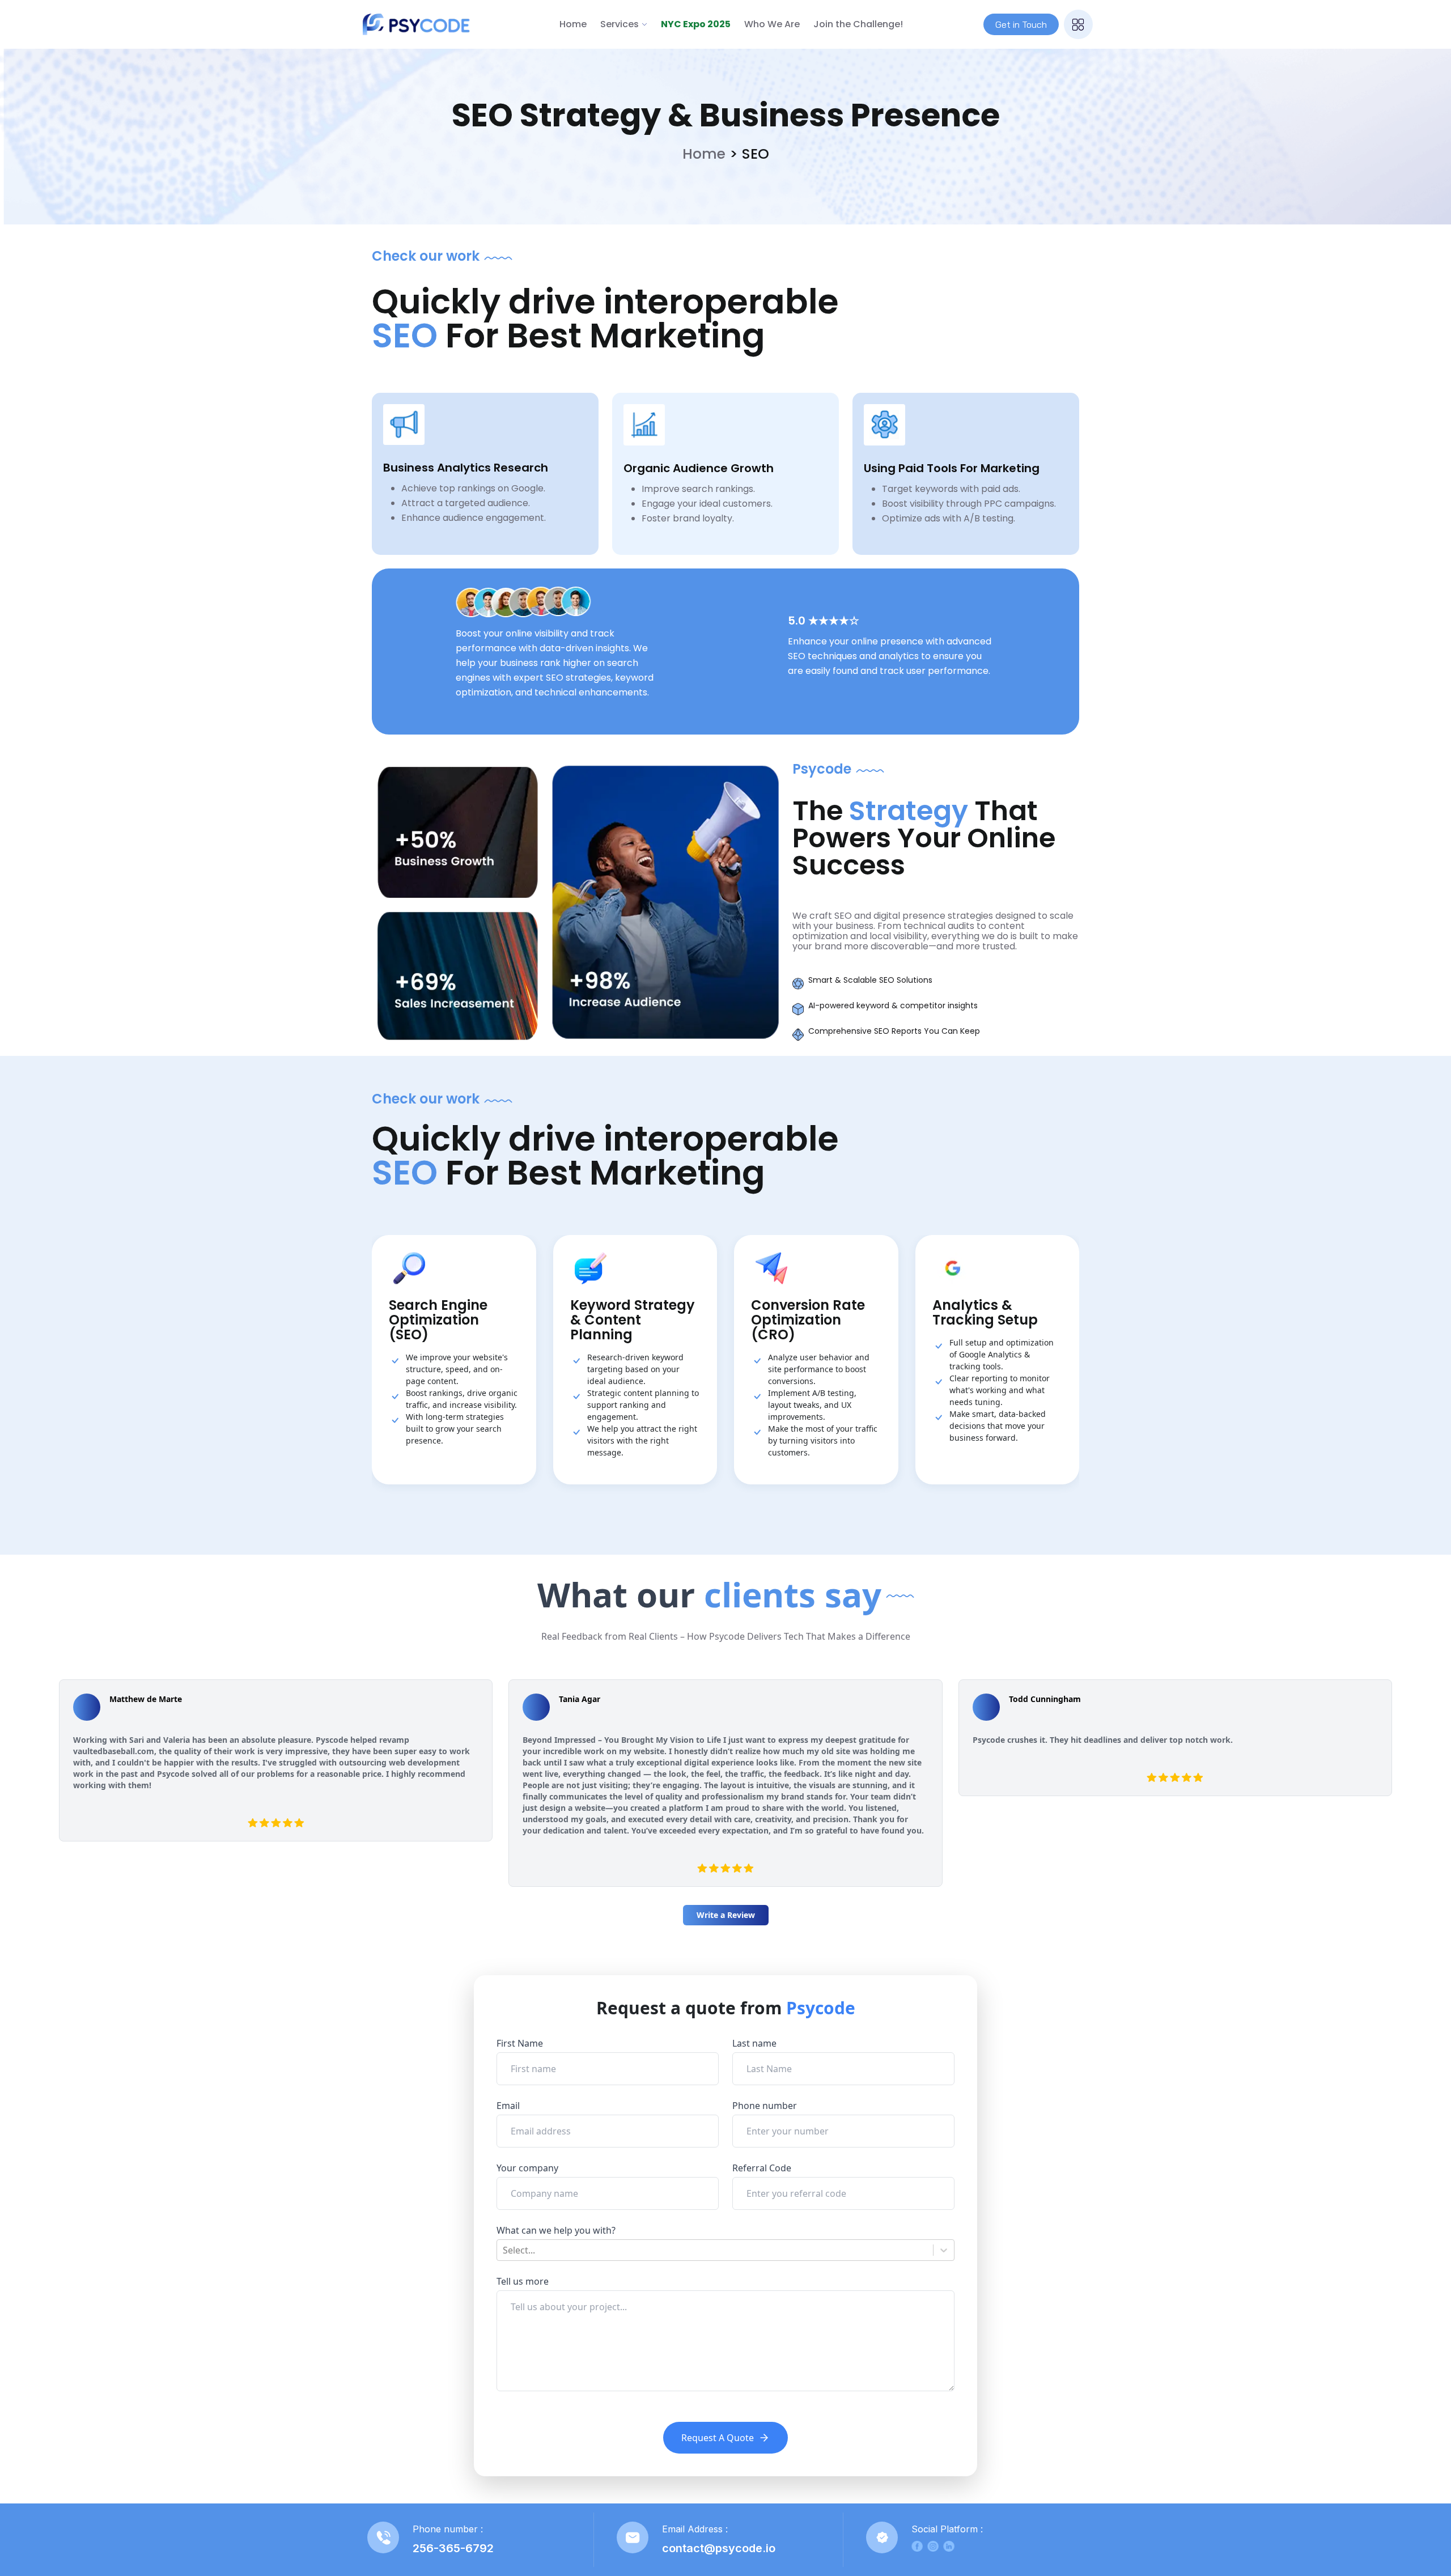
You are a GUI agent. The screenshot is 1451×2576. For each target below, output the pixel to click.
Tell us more (523, 2281)
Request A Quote (718, 2438)
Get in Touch (1021, 24)
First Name (520, 2043)
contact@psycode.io (719, 2548)
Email (508, 2106)
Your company (527, 2168)
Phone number (765, 2106)
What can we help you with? (556, 2230)
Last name (754, 2043)
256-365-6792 (453, 2548)
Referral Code (762, 2168)
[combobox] (504, 2250)
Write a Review (726, 1915)
